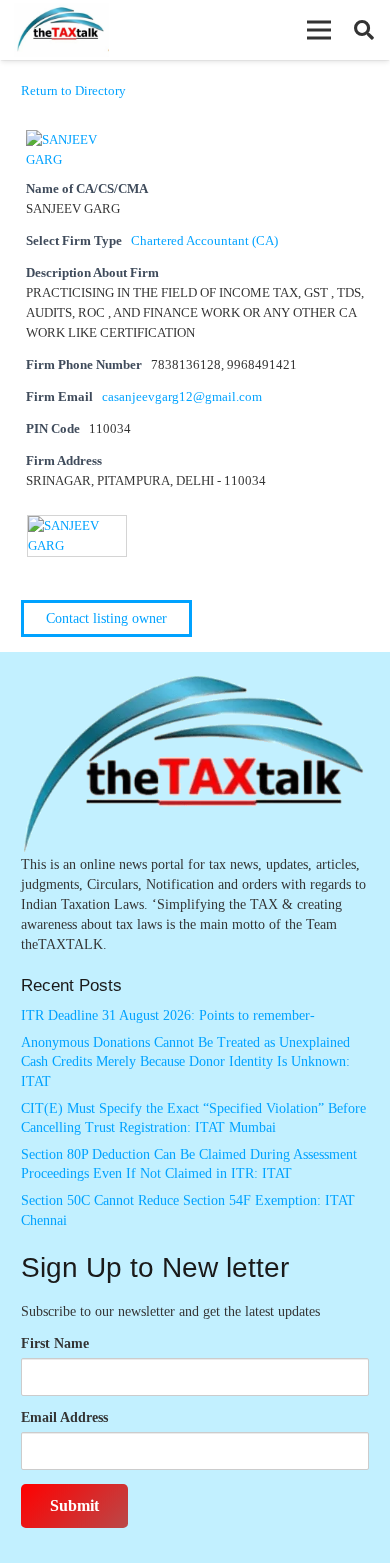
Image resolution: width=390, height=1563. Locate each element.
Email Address (64, 1417)
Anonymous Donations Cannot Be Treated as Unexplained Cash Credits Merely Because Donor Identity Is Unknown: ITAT (185, 1062)
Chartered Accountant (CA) (204, 241)
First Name (55, 1343)
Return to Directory (73, 90)
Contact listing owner (106, 618)
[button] (319, 30)
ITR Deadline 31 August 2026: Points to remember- (168, 1015)
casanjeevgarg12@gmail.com (182, 397)
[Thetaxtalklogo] (61, 30)
